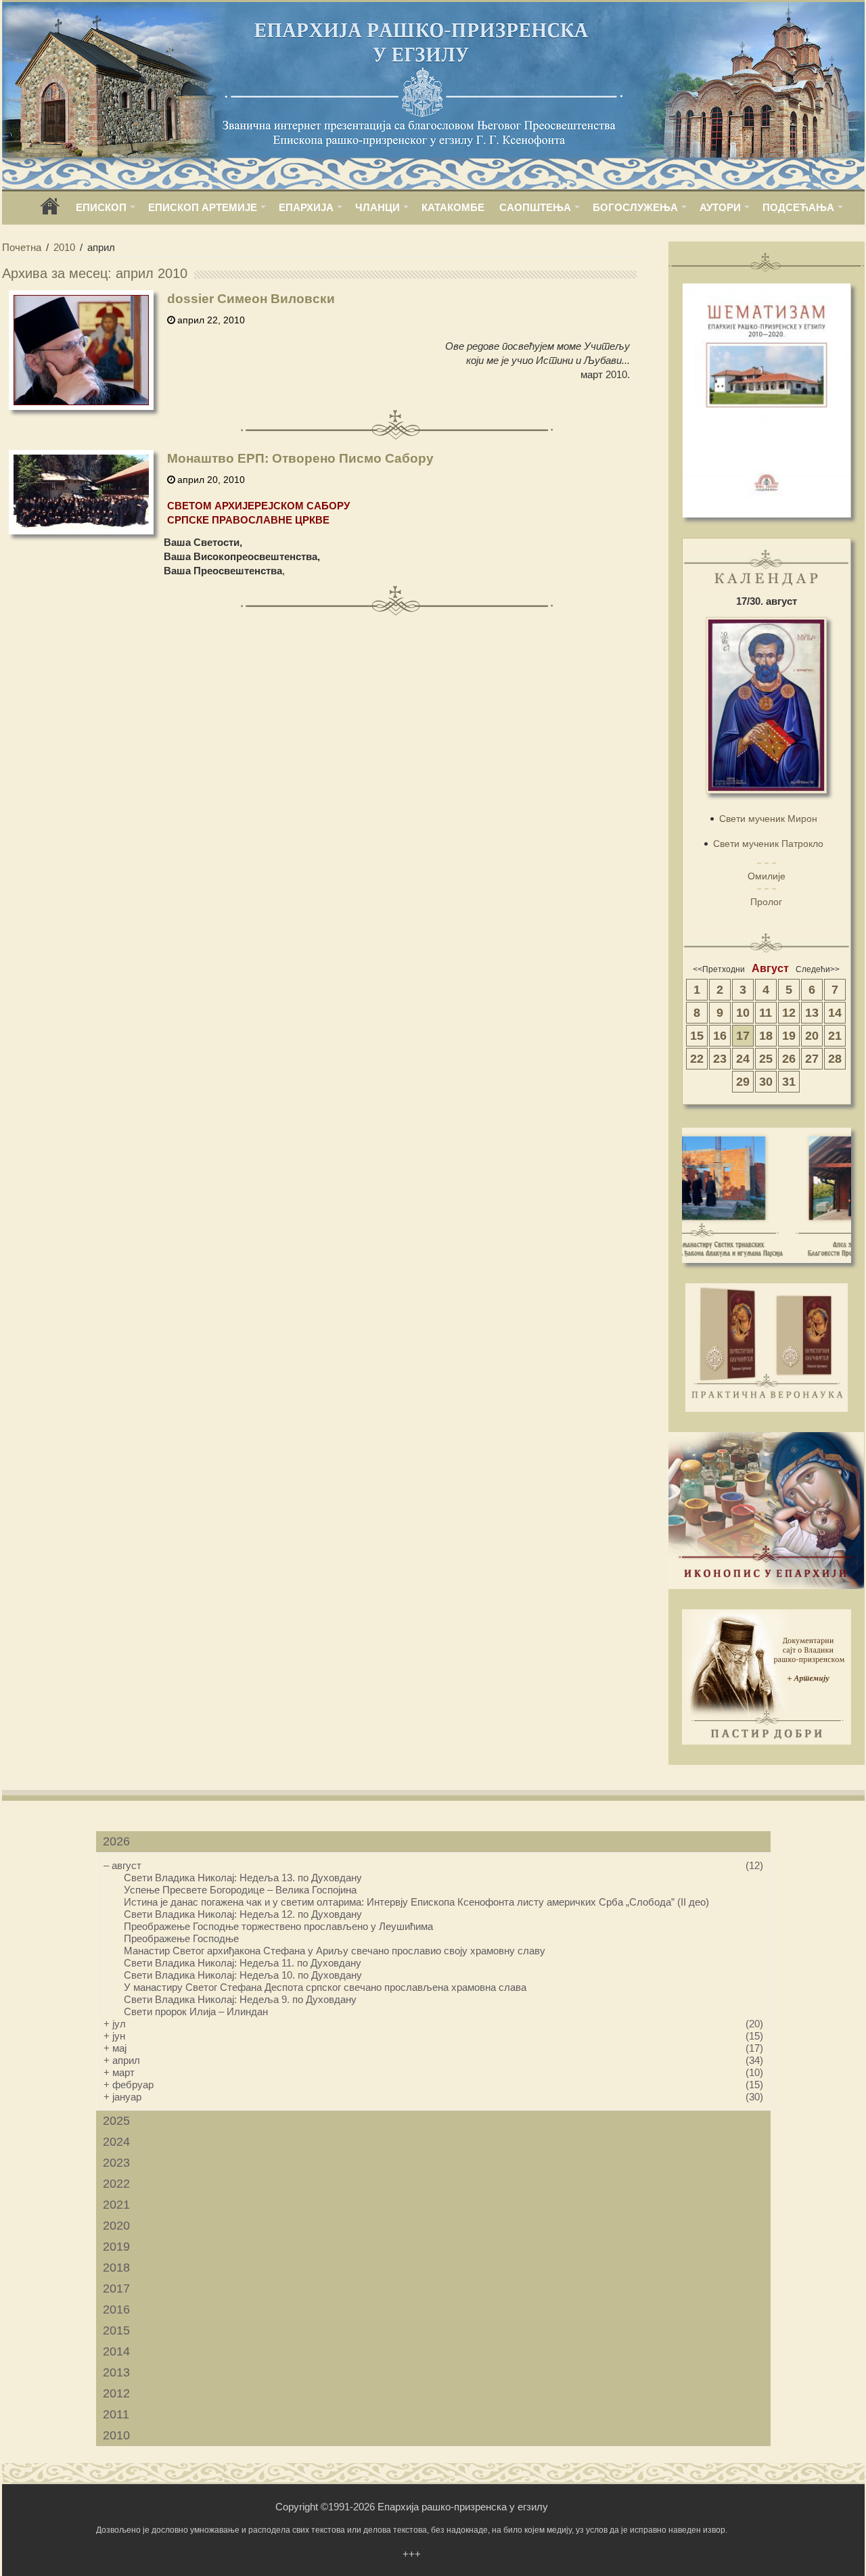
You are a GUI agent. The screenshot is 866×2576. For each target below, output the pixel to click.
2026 (116, 1841)
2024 (116, 2142)
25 (766, 1059)
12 (789, 1013)
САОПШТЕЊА (535, 207)
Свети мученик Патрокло (768, 844)
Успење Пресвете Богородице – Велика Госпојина (240, 1890)
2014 (116, 2351)
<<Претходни (719, 969)
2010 (64, 247)
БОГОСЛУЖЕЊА (635, 207)
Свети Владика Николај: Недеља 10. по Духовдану (243, 1975)
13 (812, 1013)
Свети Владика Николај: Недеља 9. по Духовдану (240, 1999)
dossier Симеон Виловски (251, 299)
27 (812, 1059)
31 (789, 1082)
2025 (116, 2121)
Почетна (22, 247)
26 (789, 1059)
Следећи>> (818, 969)
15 (697, 1036)
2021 (116, 2205)
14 (835, 1013)
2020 (116, 2226)
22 (697, 1059)
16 (720, 1036)
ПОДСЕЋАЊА (798, 207)
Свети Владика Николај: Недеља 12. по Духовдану (243, 1914)
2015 (116, 2330)
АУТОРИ (720, 207)
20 (812, 1036)
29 (743, 1082)
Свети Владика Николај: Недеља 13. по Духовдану (243, 1878)
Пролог (766, 902)
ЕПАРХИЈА (306, 207)
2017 (116, 2288)
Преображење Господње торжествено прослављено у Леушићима (278, 1926)
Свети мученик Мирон (768, 819)
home (50, 211)
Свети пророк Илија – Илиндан (196, 2011)
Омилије (767, 876)
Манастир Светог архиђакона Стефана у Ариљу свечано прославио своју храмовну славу (335, 1951)
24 (743, 1059)
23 (720, 1059)
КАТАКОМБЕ (453, 207)
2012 (116, 2393)
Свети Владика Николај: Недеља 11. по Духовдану (243, 1963)
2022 (116, 2184)
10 (743, 1013)
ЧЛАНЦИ (378, 207)
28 (835, 1059)
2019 (116, 2247)
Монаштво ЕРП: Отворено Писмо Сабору (300, 458)
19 (789, 1036)
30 (766, 1082)
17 (743, 1036)
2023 (116, 2163)
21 (835, 1036)
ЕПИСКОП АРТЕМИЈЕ (203, 207)
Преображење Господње (181, 1938)
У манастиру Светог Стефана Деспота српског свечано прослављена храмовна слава (325, 1987)
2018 (116, 2268)
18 (766, 1036)
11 (766, 1013)
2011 (116, 2414)
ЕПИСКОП (101, 207)
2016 (116, 2309)
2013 (116, 2372)
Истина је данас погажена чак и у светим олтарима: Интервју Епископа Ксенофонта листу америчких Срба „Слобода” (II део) (416, 1902)
